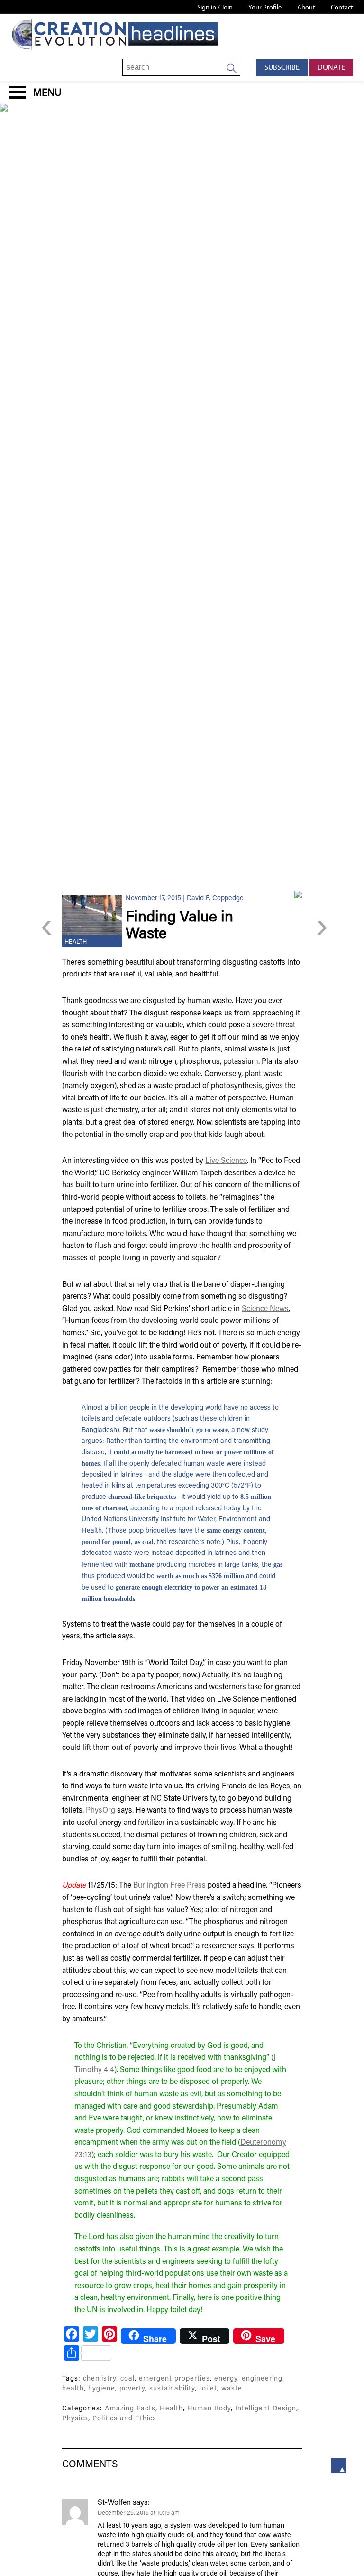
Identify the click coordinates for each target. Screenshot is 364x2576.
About (306, 8)
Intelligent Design (266, 2409)
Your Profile (265, 8)
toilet (208, 2389)
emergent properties (174, 2379)
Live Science (226, 1161)
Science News (265, 1309)
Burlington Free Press (169, 1886)
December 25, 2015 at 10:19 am (139, 2513)
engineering (262, 2379)
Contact (342, 8)
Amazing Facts (130, 2409)
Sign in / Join (215, 8)
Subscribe (282, 68)
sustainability (172, 2389)
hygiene (102, 2389)
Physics (75, 2419)
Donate (331, 68)
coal (127, 2379)
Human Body (209, 2409)
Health (76, 942)
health (73, 2389)
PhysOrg (100, 1811)
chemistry (100, 2379)
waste (232, 2389)
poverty (132, 2389)
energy (226, 2379)
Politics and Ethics (124, 2419)
